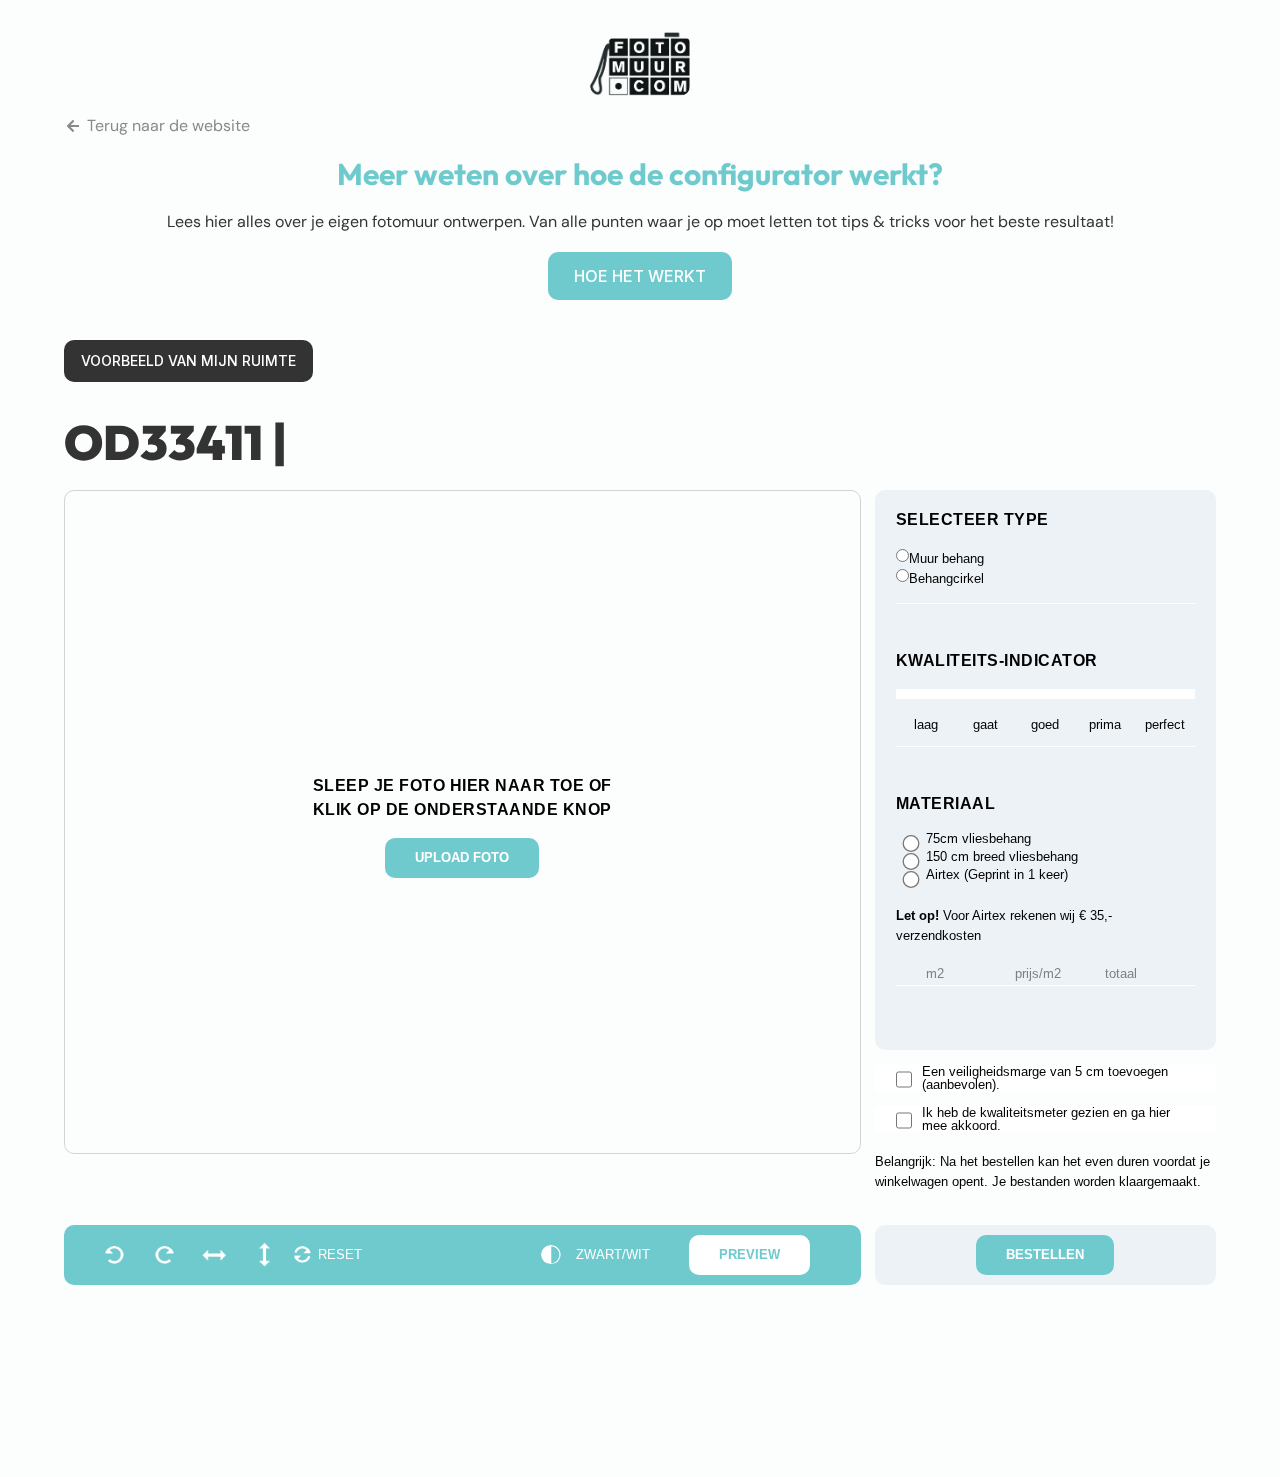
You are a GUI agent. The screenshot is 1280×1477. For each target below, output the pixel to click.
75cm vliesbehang (978, 839)
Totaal (1121, 974)
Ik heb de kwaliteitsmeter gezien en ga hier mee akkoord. (1046, 1119)
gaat (985, 724)
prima (1105, 724)
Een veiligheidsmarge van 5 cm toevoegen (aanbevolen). (1045, 1078)
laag (926, 724)
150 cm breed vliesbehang (1002, 857)
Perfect (1165, 724)
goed (1045, 724)
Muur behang (946, 558)
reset (340, 1254)
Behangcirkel (946, 578)
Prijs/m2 (1038, 974)
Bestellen (1045, 1254)
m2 (935, 974)
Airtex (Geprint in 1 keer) (997, 875)
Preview (749, 1254)
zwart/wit (613, 1254)
